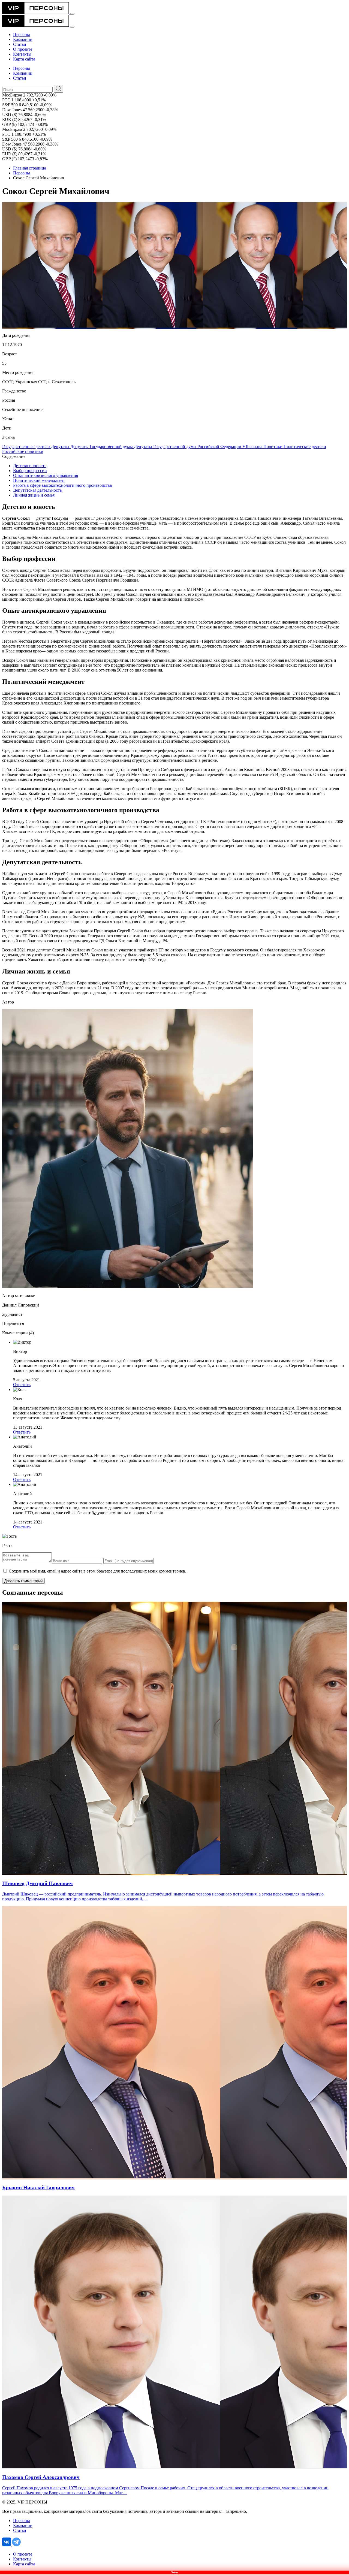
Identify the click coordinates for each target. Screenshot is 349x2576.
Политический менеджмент (39, 480)
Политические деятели (305, 447)
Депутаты (61, 447)
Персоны (22, 173)
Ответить (22, 1385)
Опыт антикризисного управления (46, 475)
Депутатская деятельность (37, 490)
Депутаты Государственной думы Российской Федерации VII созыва (199, 447)
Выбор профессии (30, 471)
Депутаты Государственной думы (102, 447)
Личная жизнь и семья (34, 495)
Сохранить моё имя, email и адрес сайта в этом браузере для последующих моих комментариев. (97, 1571)
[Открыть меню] (72, 14)
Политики (273, 447)
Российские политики (23, 451)
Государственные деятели (27, 447)
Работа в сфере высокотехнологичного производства (62, 485)
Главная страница (30, 168)
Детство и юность (30, 466)
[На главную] (36, 12)
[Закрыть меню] (72, 27)
